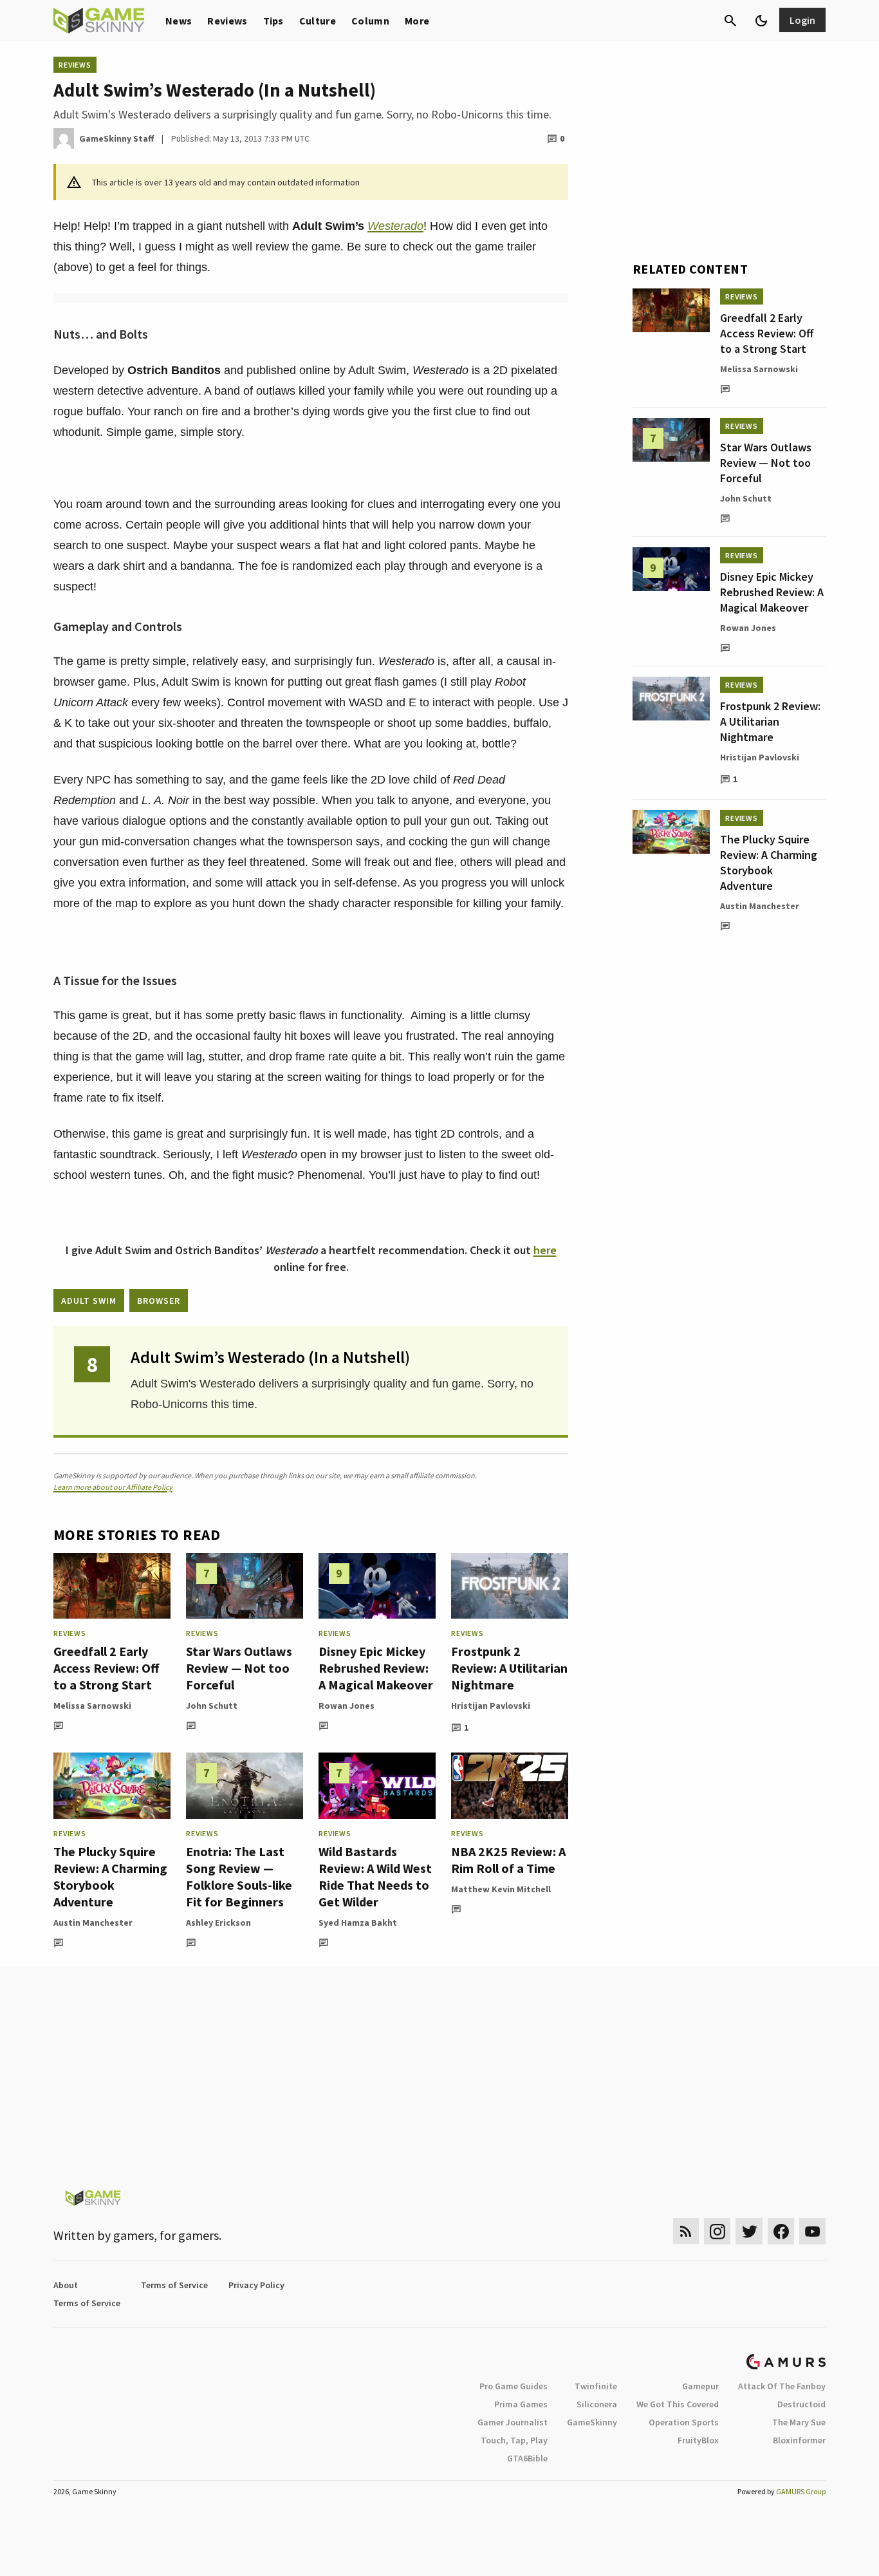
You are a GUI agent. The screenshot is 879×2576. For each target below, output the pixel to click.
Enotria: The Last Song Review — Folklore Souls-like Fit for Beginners (239, 1876)
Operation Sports (684, 2422)
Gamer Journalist (513, 2422)
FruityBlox (698, 2440)
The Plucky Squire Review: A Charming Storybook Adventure (110, 1876)
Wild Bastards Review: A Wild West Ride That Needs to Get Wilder (375, 1876)
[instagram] (717, 2231)
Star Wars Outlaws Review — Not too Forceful (239, 1668)
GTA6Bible (527, 2458)
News (179, 21)
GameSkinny (592, 2422)
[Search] (730, 21)
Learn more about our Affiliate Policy (113, 1487)
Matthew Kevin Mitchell (501, 1889)
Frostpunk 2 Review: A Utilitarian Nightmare (509, 1668)
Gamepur (700, 2386)
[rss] (686, 2231)
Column (370, 21)
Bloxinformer (799, 2440)
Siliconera (597, 2404)
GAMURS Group (801, 2491)
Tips (273, 21)
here (545, 1250)
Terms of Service (174, 2285)
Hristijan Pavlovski (491, 1706)
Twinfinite (596, 2386)
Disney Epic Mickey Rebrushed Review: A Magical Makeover (376, 1668)
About (66, 2285)
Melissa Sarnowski (92, 1706)
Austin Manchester (93, 1923)
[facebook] (781, 2231)
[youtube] (813, 2231)
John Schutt (212, 1706)
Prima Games (521, 2404)
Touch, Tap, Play (514, 2440)
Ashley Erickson (218, 1923)
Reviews (227, 21)
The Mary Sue (799, 2422)
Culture (318, 21)
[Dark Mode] (761, 21)
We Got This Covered (678, 2404)
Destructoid (801, 2404)
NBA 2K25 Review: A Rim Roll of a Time (508, 1860)
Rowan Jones (347, 1706)
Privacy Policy (256, 2285)
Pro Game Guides (514, 2386)
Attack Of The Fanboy (782, 2386)
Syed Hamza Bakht (358, 1923)
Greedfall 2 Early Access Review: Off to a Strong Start (106, 1668)
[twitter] (749, 2231)
